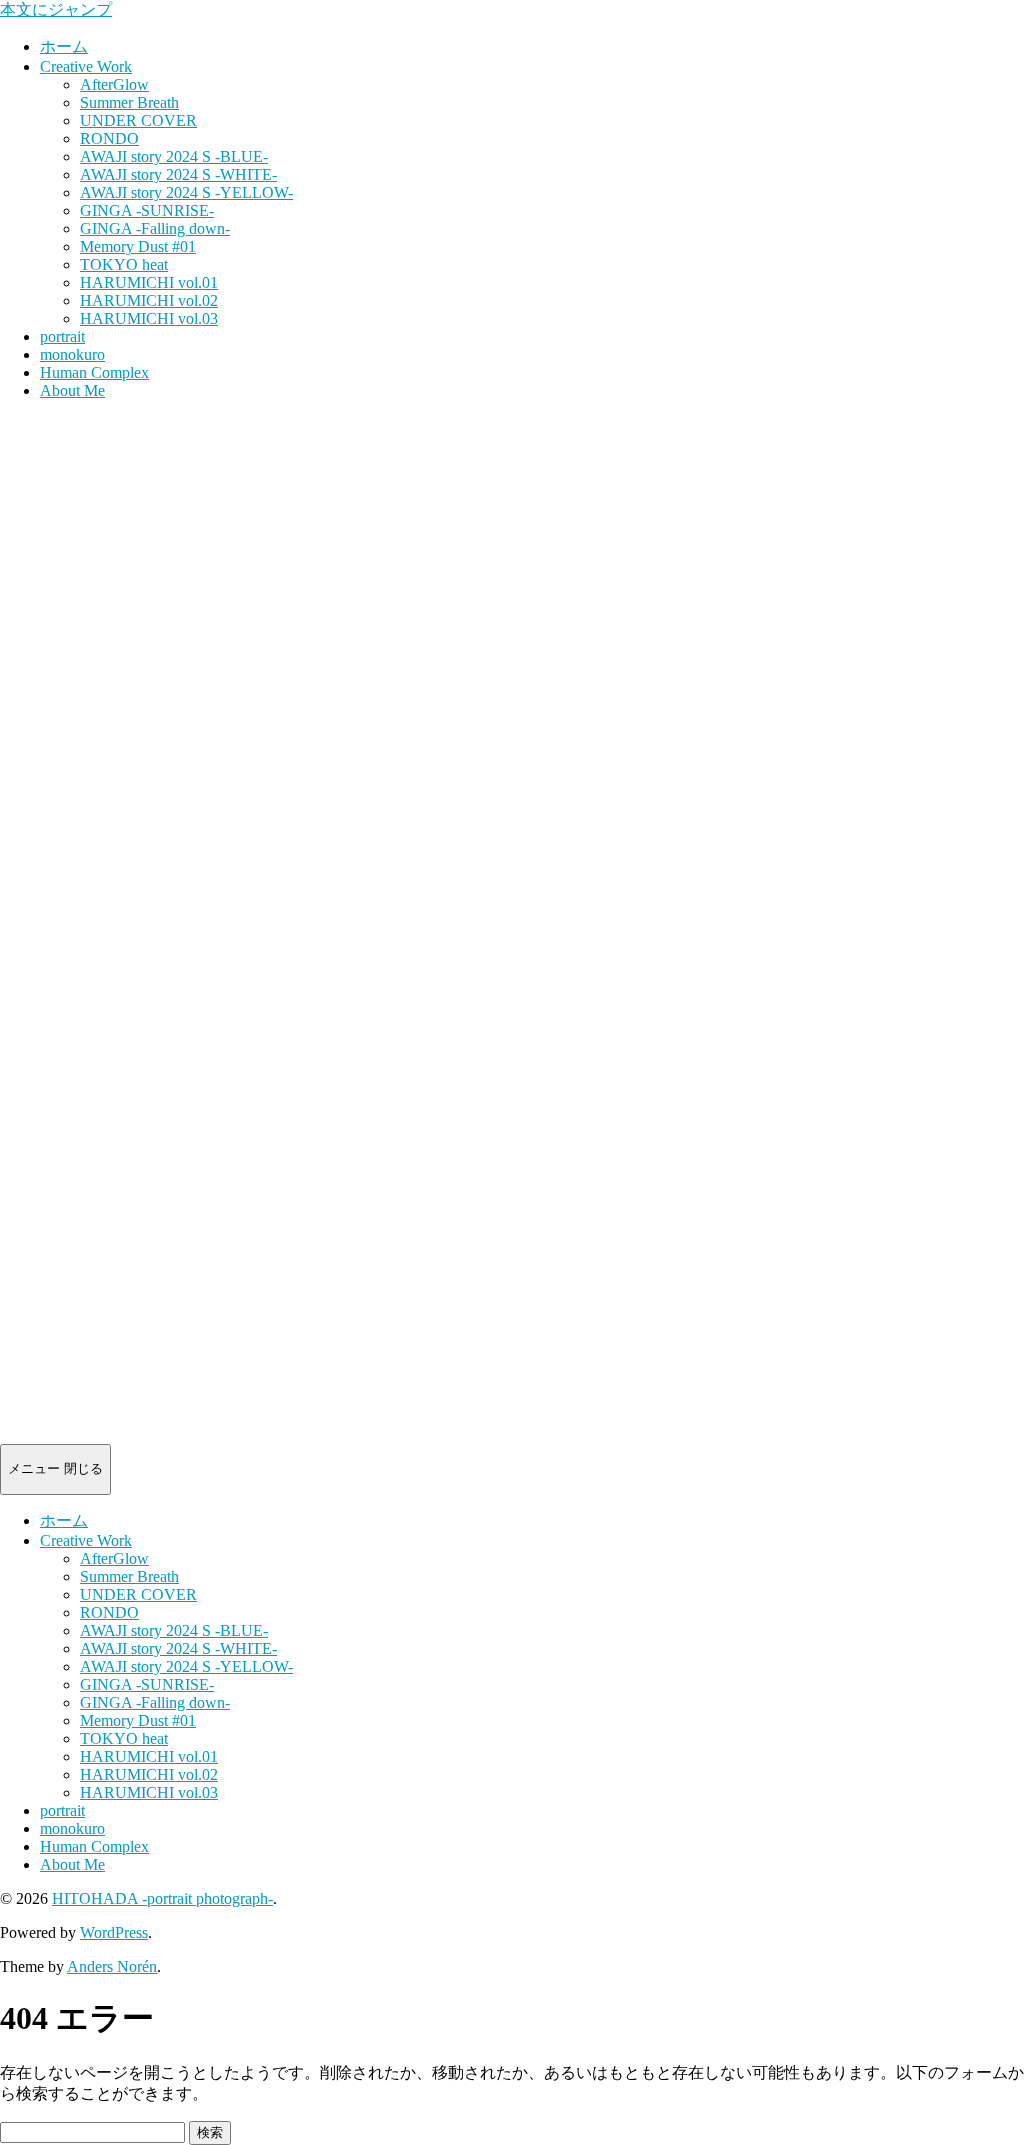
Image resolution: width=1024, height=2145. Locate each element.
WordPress (114, 1932)
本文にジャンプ (56, 9)
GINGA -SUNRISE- (147, 210)
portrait (62, 336)
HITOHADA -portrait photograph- (162, 1898)
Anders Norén (112, 1966)
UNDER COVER (138, 120)
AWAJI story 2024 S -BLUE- (174, 156)
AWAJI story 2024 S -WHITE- (178, 174)
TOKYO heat (124, 264)
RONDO (109, 138)
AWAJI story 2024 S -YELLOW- (186, 192)
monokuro (72, 354)
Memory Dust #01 (138, 246)
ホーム (64, 46)
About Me (72, 390)
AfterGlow (114, 84)
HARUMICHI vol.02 (149, 300)
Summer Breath (129, 102)
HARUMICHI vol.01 (149, 282)
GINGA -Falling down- (155, 228)
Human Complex (94, 372)
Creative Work (86, 66)
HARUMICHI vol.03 (149, 318)
